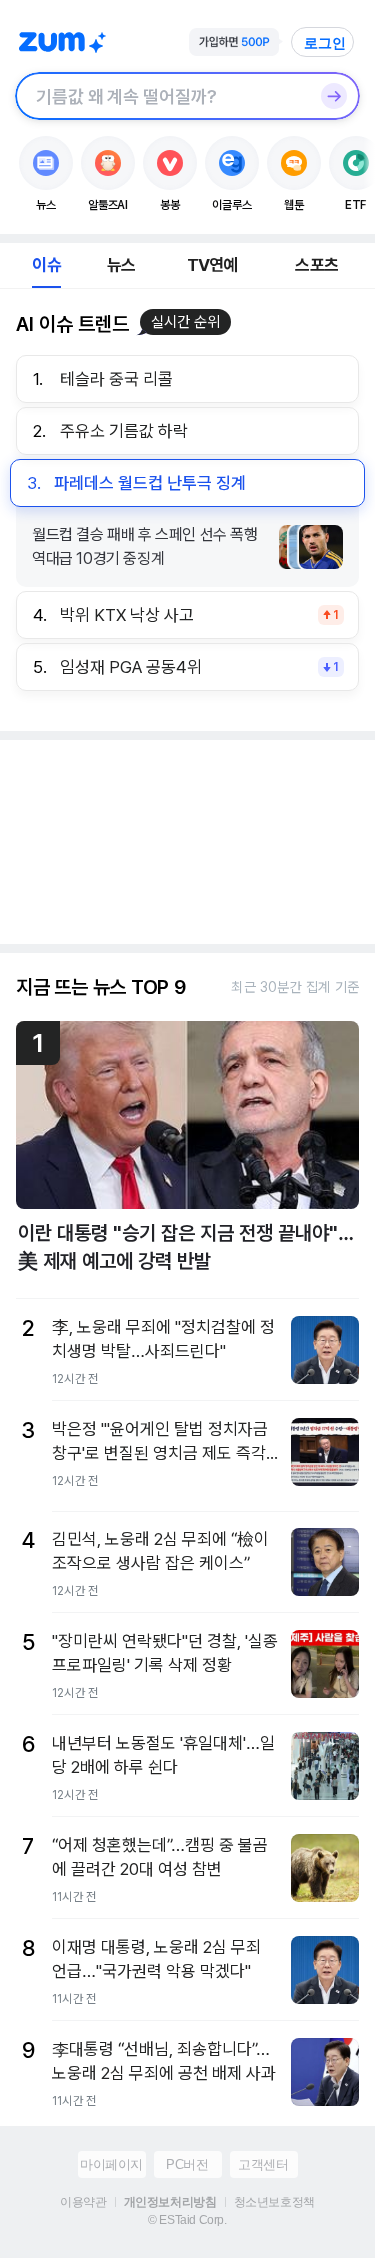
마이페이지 (111, 2164)
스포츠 (316, 265)
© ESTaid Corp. (187, 2220)
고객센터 (263, 2164)
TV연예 (212, 265)
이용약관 (83, 2202)
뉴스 (121, 265)
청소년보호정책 (274, 2202)
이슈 (46, 265)
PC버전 (187, 2164)
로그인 (325, 43)
